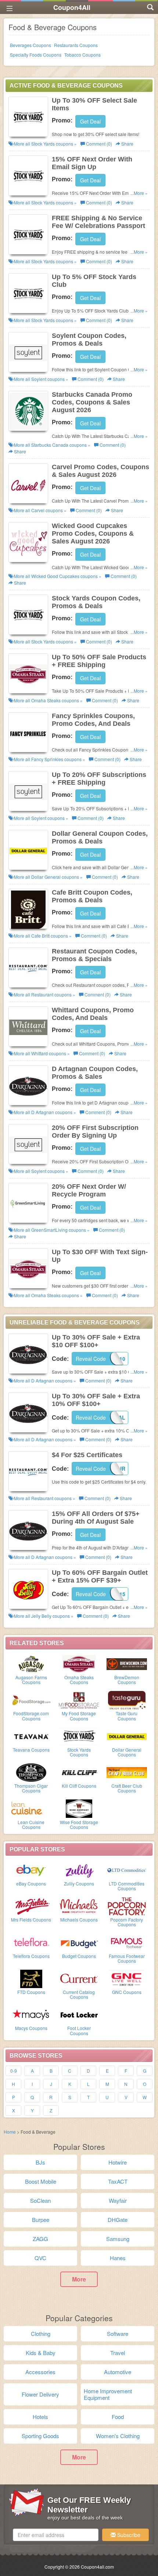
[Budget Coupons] (79, 1942)
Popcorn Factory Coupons (127, 1922)
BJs (40, 2162)
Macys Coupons (31, 2028)
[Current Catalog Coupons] (79, 1978)
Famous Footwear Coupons (127, 1958)
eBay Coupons (31, 1883)
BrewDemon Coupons (127, 1680)
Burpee (41, 2220)
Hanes (118, 2258)
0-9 (14, 2071)
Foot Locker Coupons (79, 2030)
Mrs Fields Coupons (31, 1919)
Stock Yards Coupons (79, 1752)
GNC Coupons (127, 1992)
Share (127, 144)
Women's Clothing (118, 2436)
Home (10, 2132)
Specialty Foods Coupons (36, 55)
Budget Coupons (79, 1956)
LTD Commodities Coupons (127, 1886)
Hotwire (118, 2162)
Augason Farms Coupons (31, 1680)
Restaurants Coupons (76, 45)
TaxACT (118, 2181)
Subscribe (128, 2535)
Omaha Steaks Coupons (79, 1680)
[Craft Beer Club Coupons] (127, 1772)
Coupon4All (72, 7)
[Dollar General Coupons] (127, 1736)
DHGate (118, 2220)
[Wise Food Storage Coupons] (79, 1808)
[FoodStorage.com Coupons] (31, 1699)
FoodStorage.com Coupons (31, 1716)
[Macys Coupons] (31, 2014)
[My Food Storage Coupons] (79, 1699)
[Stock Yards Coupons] (79, 1736)
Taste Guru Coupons (127, 1716)
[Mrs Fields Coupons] (31, 1906)
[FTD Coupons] (31, 1978)
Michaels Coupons (79, 1919)
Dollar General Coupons (127, 1752)
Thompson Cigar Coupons (31, 1788)
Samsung (118, 2239)
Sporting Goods (40, 2436)
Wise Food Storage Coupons (79, 1824)
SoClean (40, 2200)
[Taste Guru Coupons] (127, 1699)
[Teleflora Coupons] (31, 1942)
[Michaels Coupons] (79, 1906)
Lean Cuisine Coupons (31, 1824)
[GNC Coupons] (127, 1978)
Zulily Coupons (79, 1883)
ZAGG (40, 2239)
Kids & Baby (41, 2353)
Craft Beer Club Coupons (127, 1788)
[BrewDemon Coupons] (127, 1663)
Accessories (40, 2372)
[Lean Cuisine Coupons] (31, 1808)
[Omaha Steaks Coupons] (79, 1663)
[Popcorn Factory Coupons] (127, 1906)
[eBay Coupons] (31, 1870)
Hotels (40, 2417)
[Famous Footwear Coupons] (127, 1942)
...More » (139, 193)
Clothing (41, 2334)
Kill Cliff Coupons (79, 1786)
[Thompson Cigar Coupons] (31, 1772)
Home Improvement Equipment (108, 2394)
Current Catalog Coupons (79, 1994)
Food (118, 2417)
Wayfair (118, 2200)
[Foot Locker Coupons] (79, 2014)
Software (118, 2334)
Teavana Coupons (31, 1750)
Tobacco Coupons (82, 55)
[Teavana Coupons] (31, 1736)
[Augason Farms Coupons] (31, 1663)
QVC (40, 2258)
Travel (118, 2353)
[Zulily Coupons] (79, 1870)
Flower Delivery (40, 2394)
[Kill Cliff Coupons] (79, 1772)
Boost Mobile (41, 2181)
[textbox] (56, 2535)
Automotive (118, 2372)
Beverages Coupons (30, 45)
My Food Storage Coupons (79, 1716)
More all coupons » (45, 144)
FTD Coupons (31, 1992)
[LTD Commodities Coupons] (127, 1870)
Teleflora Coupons (31, 1956)
